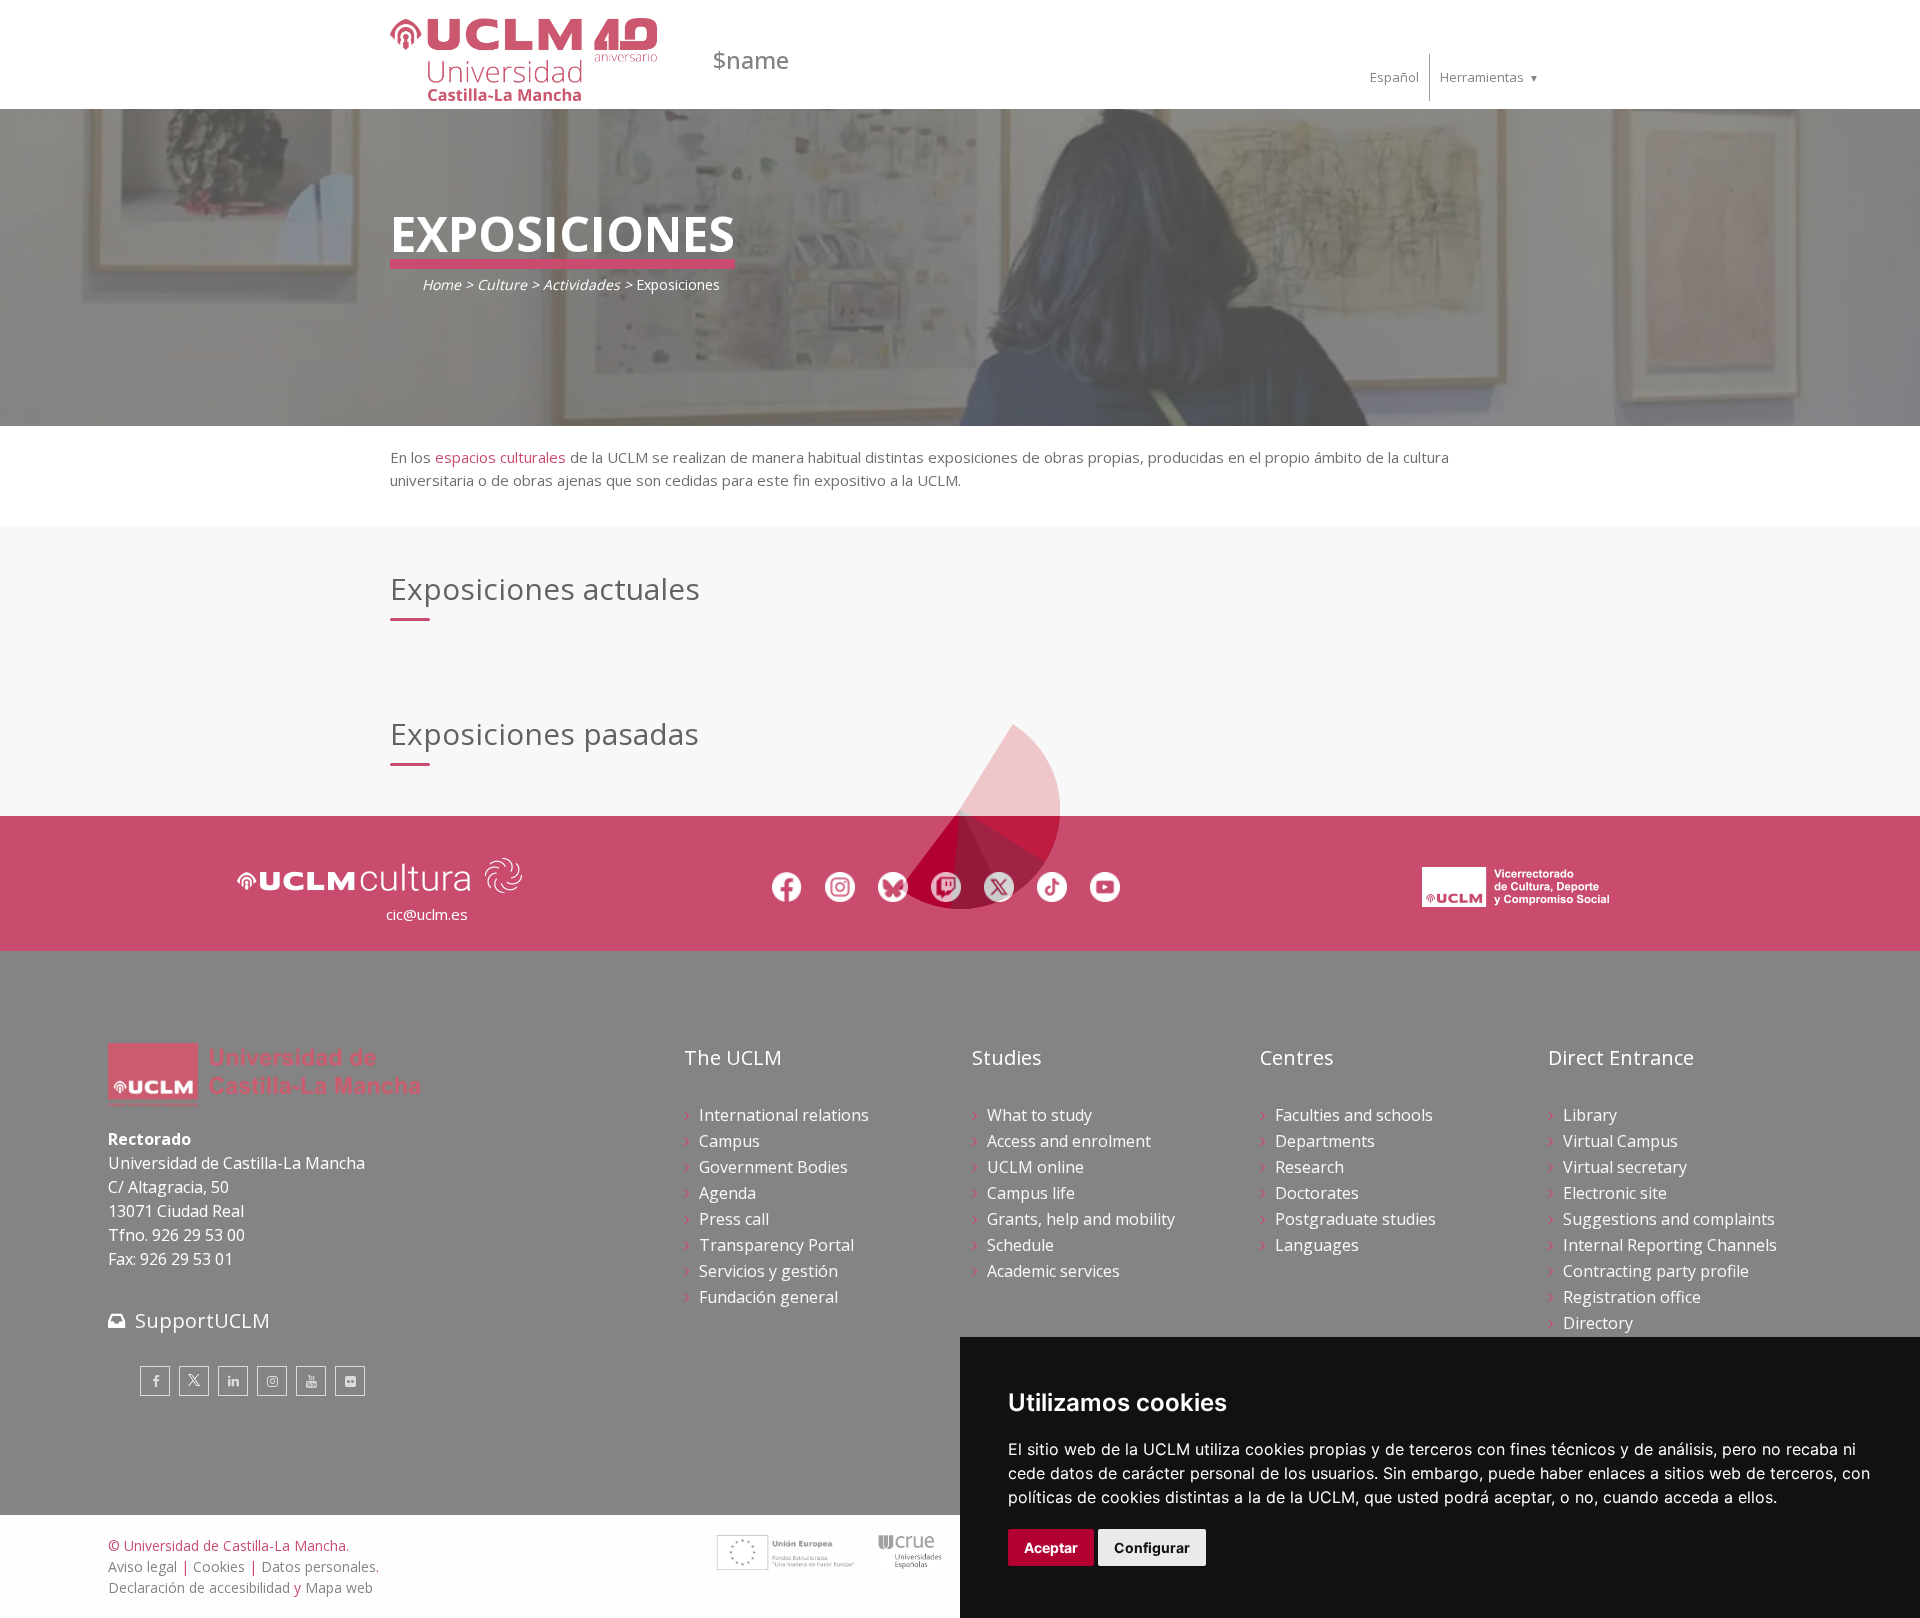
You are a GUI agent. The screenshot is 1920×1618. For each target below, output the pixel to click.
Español (1394, 77)
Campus (729, 1141)
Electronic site (1615, 1193)
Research (1309, 1167)
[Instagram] (272, 1381)
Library (1590, 1115)
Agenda (727, 1193)
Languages (1317, 1245)
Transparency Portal (776, 1245)
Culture (502, 284)
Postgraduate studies (1355, 1219)
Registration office (1632, 1297)
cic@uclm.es (427, 914)
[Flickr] (350, 1381)
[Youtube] (311, 1381)
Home (441, 284)
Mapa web (339, 1587)
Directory (1598, 1323)
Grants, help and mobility (1081, 1219)
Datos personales (318, 1566)
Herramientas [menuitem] (1482, 77)
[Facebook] (155, 1381)
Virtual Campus (1620, 1141)
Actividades (581, 284)
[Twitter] (194, 1381)
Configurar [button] (1152, 1547)
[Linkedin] (233, 1381)
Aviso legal (142, 1566)
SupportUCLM (202, 1320)
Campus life (1031, 1193)
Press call (734, 1219)
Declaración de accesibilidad (199, 1587)
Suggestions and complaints (1669, 1219)
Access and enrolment (1069, 1141)
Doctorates (1317, 1193)
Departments (1325, 1141)
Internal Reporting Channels (1670, 1245)
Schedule (1020, 1245)
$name (751, 59)
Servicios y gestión (768, 1271)
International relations (784, 1115)
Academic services (1053, 1271)
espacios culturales (500, 457)
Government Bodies (773, 1167)
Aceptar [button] (1051, 1547)
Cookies (219, 1566)
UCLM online (1035, 1167)
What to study (1039, 1115)
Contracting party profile (1656, 1271)
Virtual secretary (1625, 1167)
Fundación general (768, 1297)
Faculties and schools (1354, 1115)
